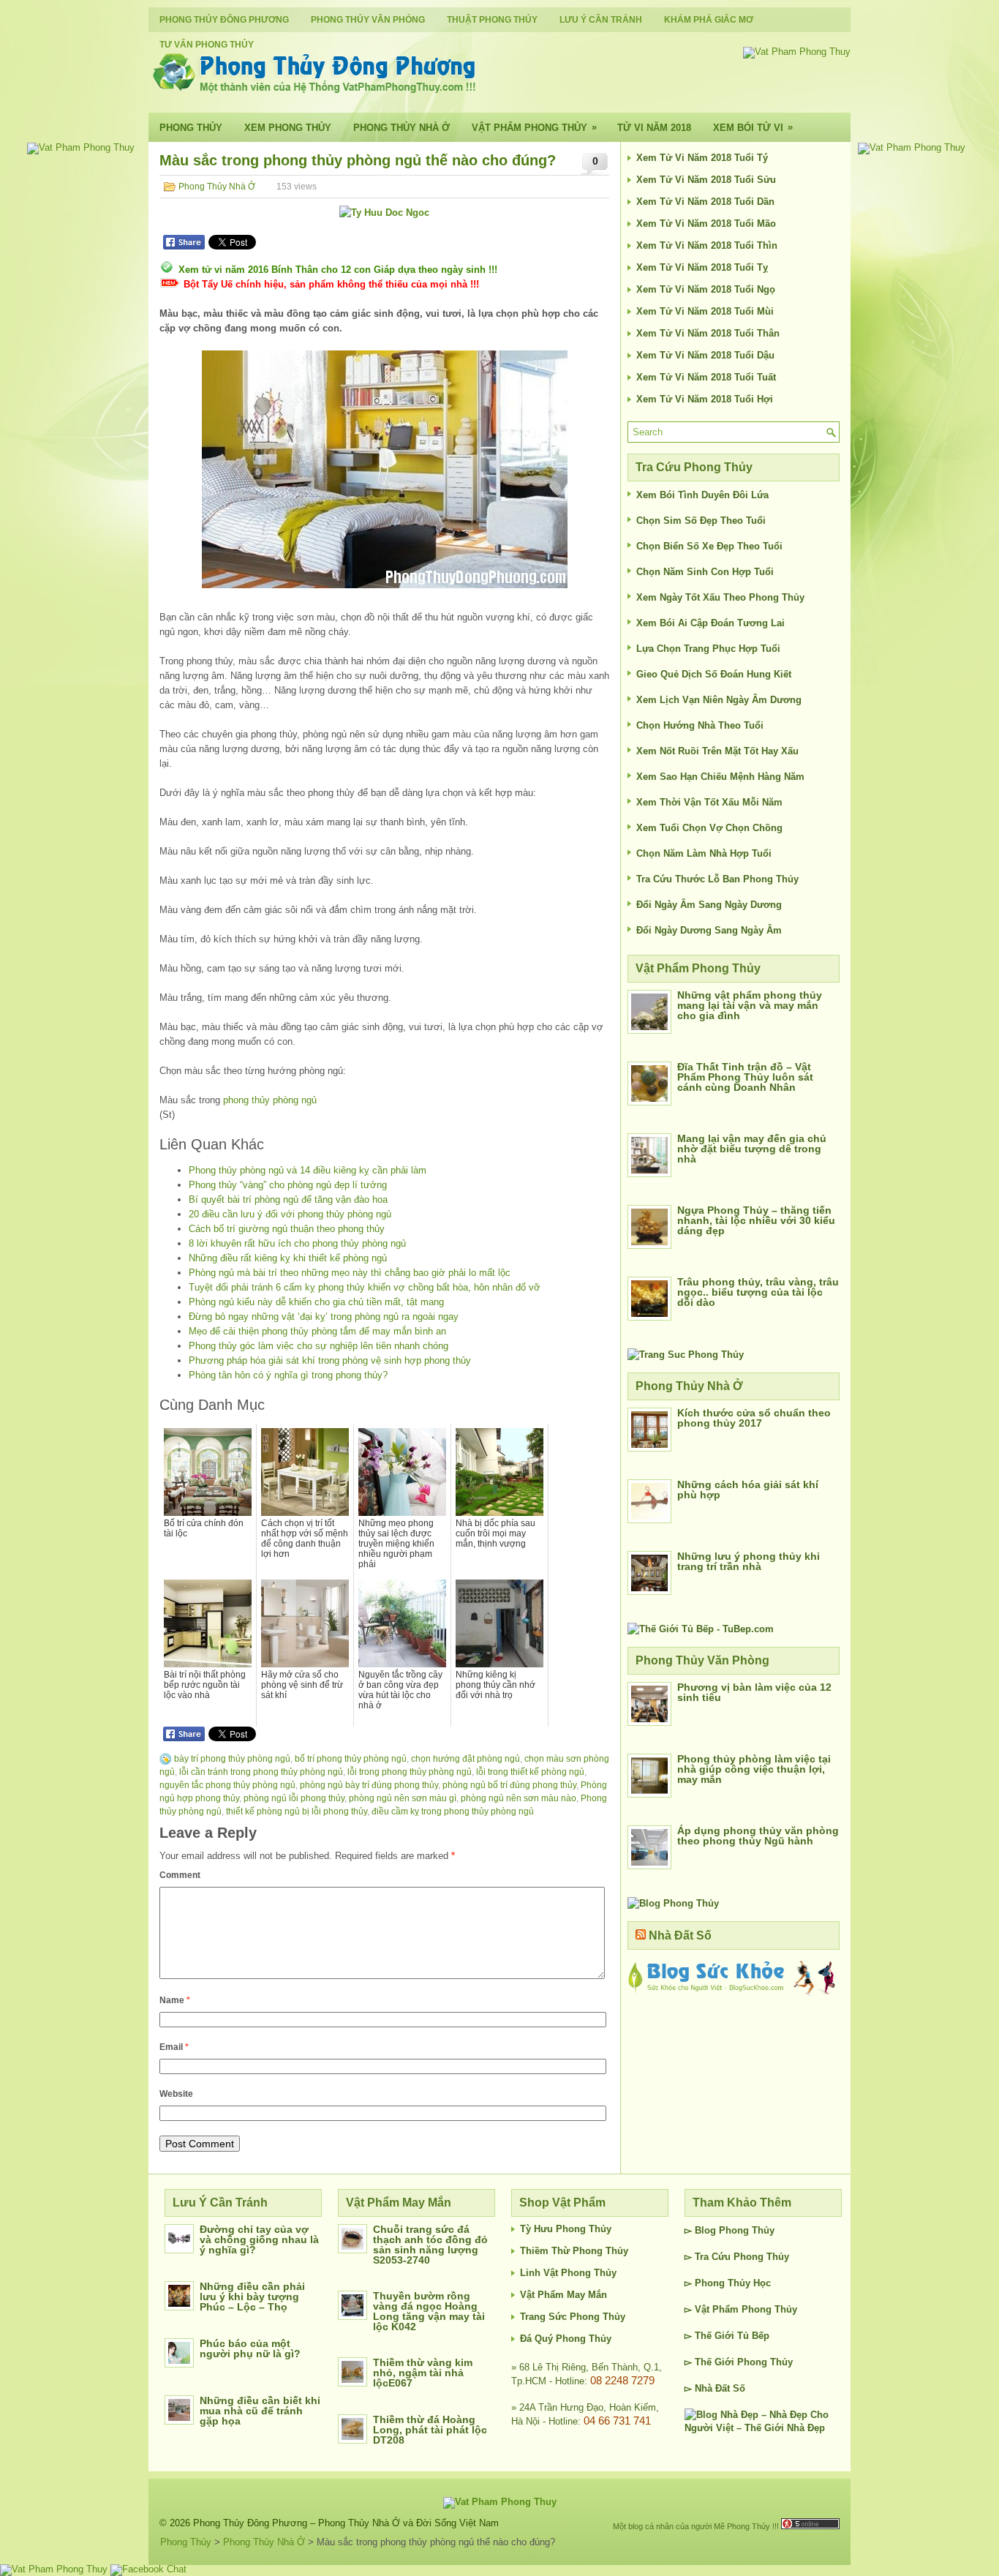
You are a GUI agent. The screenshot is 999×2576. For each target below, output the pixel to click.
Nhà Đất (712, 2388)
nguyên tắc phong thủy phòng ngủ (227, 1785)
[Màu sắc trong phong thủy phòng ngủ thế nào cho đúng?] (384, 469)
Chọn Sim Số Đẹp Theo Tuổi (701, 521)
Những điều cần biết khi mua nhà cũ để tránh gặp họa (260, 2411)
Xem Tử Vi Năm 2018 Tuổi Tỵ (702, 267)
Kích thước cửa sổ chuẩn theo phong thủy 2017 (754, 1418)
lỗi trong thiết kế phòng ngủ (530, 1772)
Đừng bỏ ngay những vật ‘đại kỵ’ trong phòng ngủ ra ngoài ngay (324, 1317)
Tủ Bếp (753, 2336)
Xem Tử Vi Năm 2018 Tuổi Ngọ (706, 289)
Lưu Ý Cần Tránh (601, 20)
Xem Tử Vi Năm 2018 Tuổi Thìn (707, 245)
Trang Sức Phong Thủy (573, 2317)
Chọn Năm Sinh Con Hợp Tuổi (705, 572)
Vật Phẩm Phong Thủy (534, 127)
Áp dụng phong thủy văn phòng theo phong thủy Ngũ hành (758, 1836)
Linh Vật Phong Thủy (568, 2273)
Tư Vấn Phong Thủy (207, 45)
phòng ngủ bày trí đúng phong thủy (369, 1785)
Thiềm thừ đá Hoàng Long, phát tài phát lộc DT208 (430, 2430)
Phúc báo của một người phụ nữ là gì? (250, 2348)
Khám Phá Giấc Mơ (709, 20)
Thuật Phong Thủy (492, 20)
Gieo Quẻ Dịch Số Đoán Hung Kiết (714, 674)
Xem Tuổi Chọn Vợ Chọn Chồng (709, 828)
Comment (180, 1875)
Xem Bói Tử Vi (753, 127)
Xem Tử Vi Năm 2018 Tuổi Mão (706, 224)
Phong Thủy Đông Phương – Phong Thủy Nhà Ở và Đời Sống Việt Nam (346, 2523)
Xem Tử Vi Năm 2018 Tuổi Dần (705, 202)
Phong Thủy (191, 128)
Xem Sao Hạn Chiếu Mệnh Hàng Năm (720, 777)
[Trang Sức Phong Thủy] (686, 1355)
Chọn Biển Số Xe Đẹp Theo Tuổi (709, 546)
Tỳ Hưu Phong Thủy (566, 2229)
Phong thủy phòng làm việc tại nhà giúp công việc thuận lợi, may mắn (754, 1769)
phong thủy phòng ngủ (270, 1100)
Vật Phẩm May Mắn (563, 2295)
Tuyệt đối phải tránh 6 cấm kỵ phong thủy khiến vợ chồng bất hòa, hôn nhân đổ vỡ (365, 1287)
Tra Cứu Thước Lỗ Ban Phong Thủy (717, 879)
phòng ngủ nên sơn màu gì (403, 1798)
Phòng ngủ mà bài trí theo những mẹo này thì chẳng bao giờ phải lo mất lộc (350, 1273)
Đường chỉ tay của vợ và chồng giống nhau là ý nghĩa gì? (259, 2239)
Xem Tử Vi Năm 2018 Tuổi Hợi (705, 399)
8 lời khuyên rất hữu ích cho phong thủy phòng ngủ (297, 1243)
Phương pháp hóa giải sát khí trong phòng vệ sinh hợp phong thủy (330, 1360)
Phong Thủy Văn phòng (368, 20)
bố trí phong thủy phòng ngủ (351, 1759)
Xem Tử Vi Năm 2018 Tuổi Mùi (705, 311)
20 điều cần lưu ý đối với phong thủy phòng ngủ (290, 1214)
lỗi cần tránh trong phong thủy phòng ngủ (261, 1772)
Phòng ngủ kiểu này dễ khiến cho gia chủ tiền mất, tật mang (316, 1302)
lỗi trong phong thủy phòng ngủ (410, 1772)
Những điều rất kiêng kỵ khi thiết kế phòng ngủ (288, 1258)
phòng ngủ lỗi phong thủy (294, 1798)
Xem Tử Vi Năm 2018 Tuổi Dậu (705, 355)
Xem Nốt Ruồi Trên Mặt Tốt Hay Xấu (717, 751)
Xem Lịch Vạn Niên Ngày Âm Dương (719, 700)
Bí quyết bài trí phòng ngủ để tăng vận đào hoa (288, 1199)
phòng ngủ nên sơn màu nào (519, 1798)
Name (175, 2000)
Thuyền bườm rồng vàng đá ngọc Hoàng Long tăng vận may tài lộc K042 (429, 2311)
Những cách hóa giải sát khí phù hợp (748, 1490)
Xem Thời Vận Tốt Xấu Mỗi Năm (709, 802)
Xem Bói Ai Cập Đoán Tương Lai (710, 623)
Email (174, 2047)
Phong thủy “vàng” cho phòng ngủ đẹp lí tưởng (288, 1185)
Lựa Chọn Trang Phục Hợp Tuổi (708, 649)
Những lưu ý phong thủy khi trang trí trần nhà (749, 1561)
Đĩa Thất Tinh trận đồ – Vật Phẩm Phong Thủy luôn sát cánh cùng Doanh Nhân (745, 1077)
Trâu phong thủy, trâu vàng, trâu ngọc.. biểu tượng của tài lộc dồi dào (758, 1292)
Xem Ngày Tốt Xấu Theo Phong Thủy (720, 597)
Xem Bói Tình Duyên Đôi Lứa (702, 495)
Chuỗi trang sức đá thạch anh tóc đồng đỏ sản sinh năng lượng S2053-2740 (430, 2245)
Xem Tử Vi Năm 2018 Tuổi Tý (702, 158)
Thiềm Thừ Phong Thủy (574, 2251)
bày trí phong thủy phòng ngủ (232, 1759)
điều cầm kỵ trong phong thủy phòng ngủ (453, 1811)
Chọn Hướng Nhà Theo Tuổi (700, 725)
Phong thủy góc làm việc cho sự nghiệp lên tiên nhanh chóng (318, 1346)
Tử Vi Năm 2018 (654, 128)
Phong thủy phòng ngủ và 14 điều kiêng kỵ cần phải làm (308, 1170)
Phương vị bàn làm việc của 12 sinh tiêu (754, 1692)
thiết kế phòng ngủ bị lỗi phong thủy (297, 1811)
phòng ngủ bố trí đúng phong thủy (509, 1785)
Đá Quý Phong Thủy (566, 2339)
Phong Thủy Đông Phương (224, 20)
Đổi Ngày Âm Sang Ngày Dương (709, 905)
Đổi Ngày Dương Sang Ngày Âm (709, 930)
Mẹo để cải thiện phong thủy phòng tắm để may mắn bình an (317, 1331)
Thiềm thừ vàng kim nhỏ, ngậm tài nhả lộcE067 (423, 2373)
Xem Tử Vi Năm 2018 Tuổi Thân (708, 333)
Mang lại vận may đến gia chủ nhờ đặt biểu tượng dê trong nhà (752, 1149)
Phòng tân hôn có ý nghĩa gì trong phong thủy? (288, 1375)
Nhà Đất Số (680, 1935)
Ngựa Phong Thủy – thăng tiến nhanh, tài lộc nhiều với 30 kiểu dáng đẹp (756, 1220)
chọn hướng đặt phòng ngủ (465, 1759)
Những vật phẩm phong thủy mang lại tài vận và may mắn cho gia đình (750, 1005)
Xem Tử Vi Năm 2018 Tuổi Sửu (706, 180)
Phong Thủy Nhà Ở (402, 128)
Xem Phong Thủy (288, 128)
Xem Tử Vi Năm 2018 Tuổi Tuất (706, 377)
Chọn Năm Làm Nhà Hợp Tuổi (704, 853)
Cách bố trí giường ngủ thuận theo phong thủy (287, 1229)
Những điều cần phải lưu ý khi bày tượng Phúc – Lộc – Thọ (252, 2297)
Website (176, 2094)
